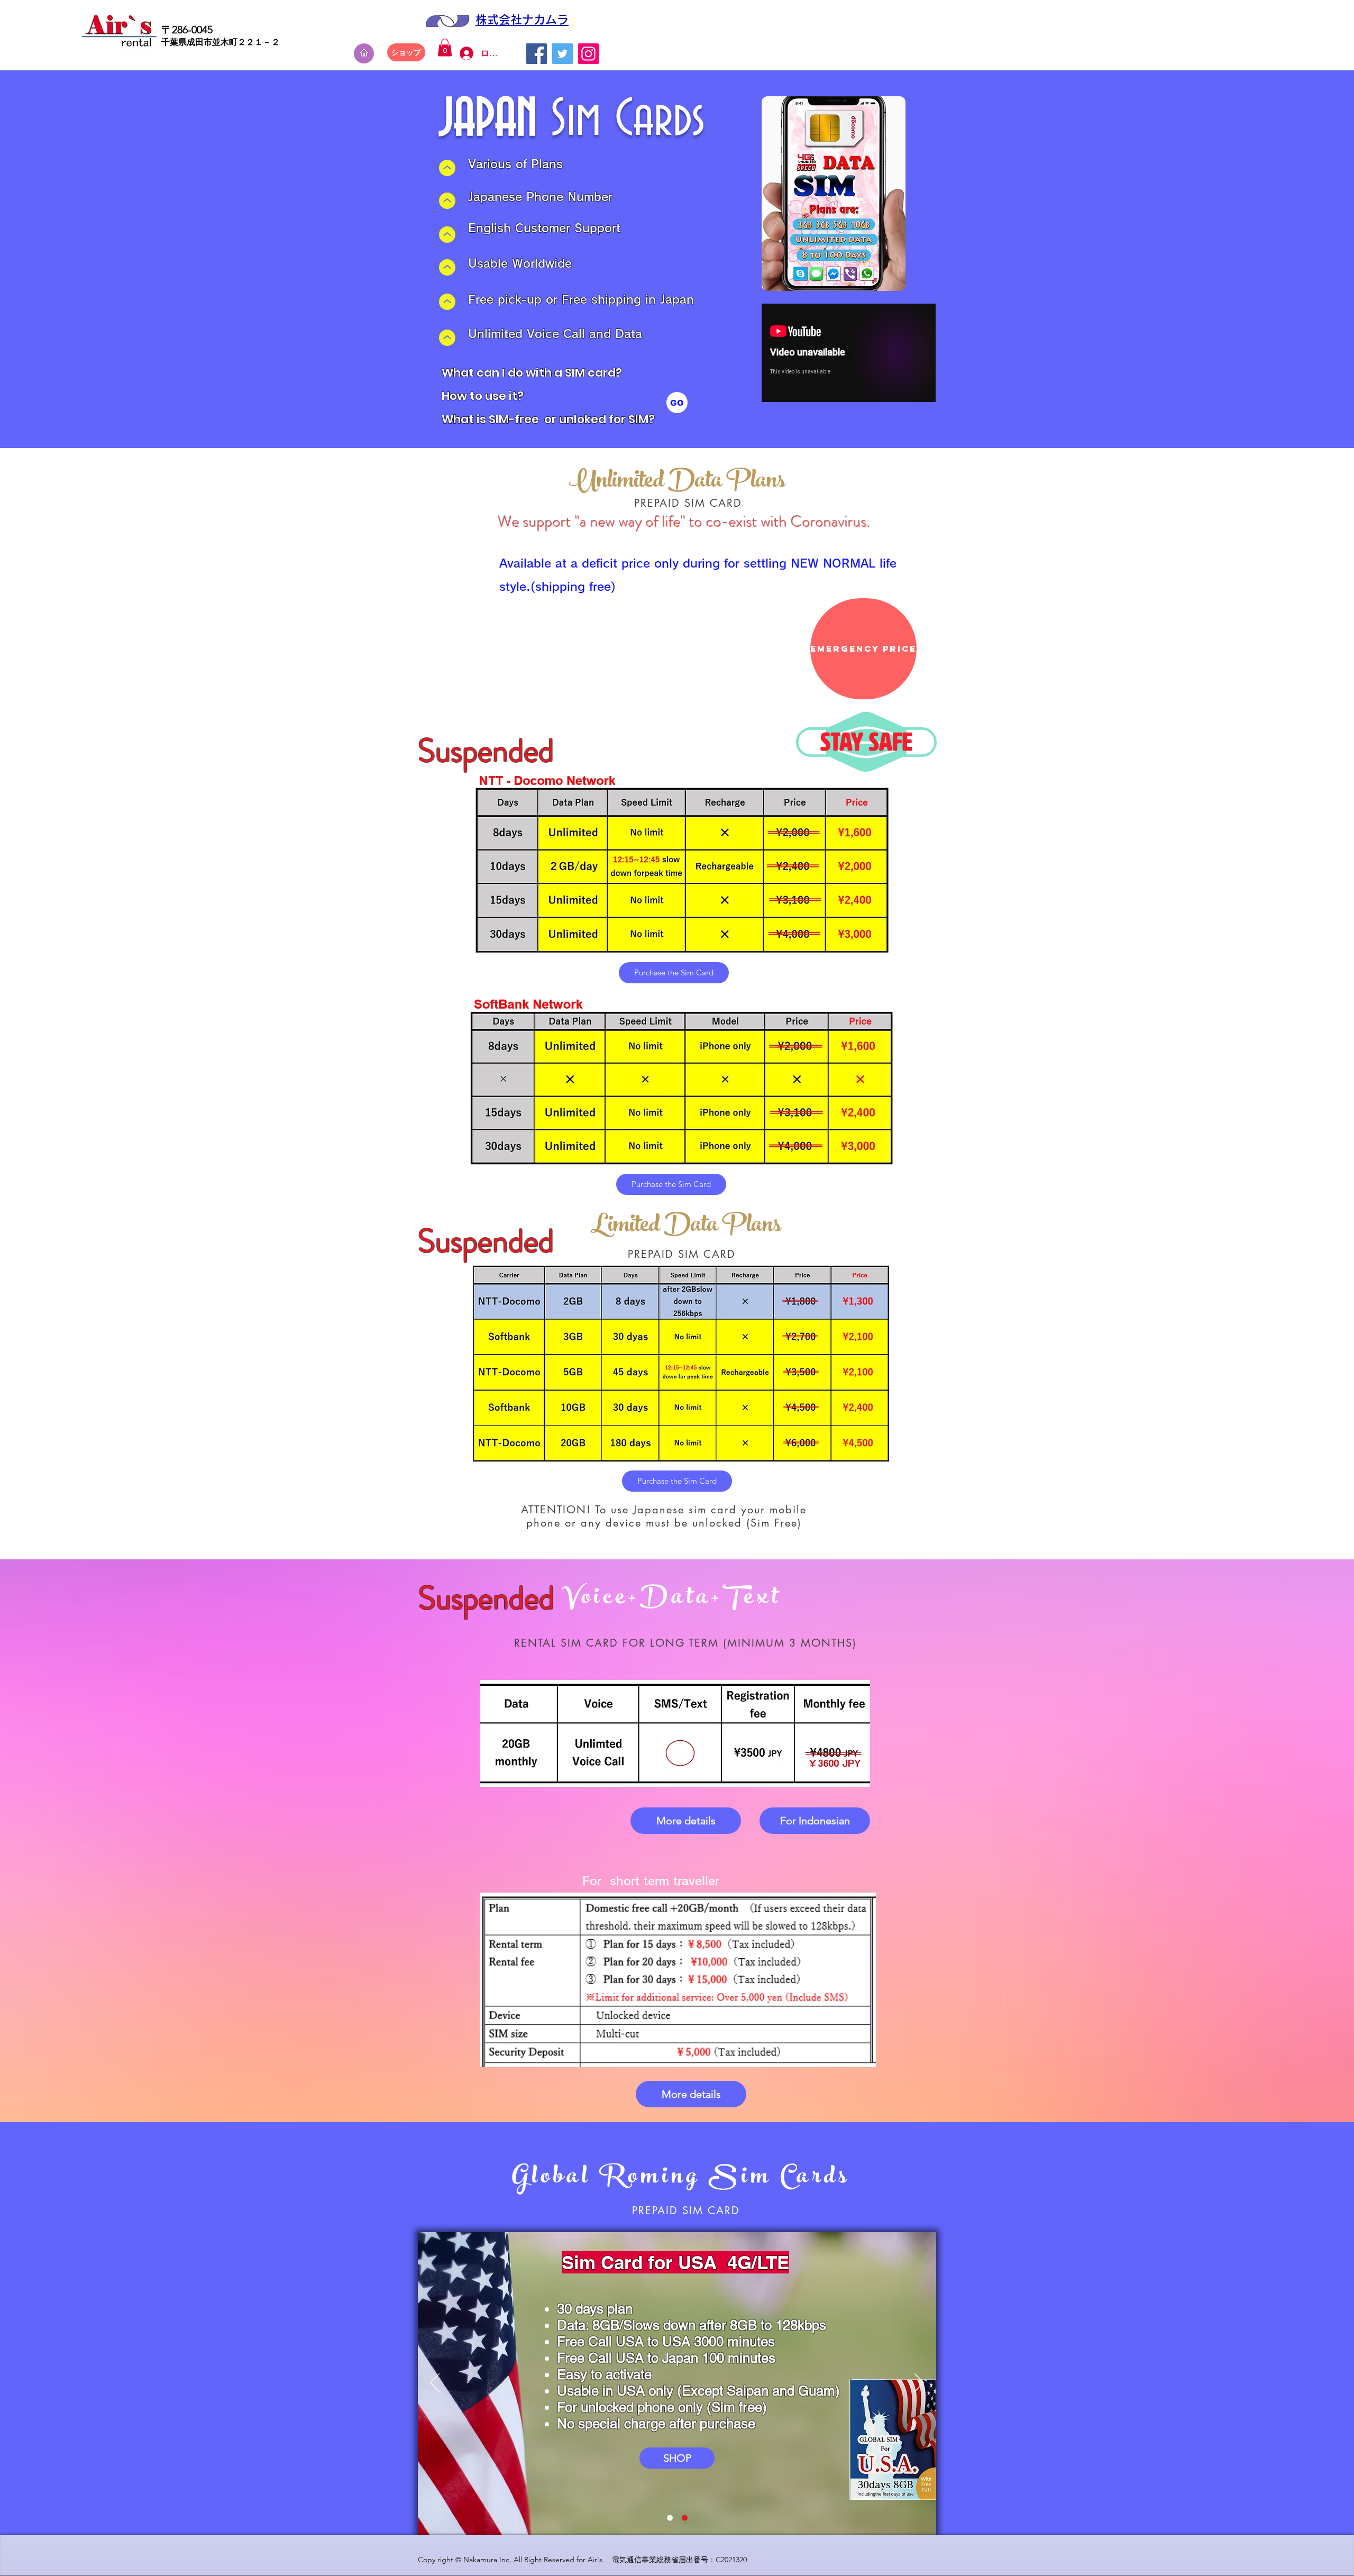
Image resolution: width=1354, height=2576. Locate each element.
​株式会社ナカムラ (522, 20)
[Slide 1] (670, 2518)
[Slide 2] (685, 2518)
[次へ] (919, 2383)
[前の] (435, 2383)
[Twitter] (562, 54)
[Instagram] (588, 54)
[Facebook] (537, 54)
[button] (445, 47)
